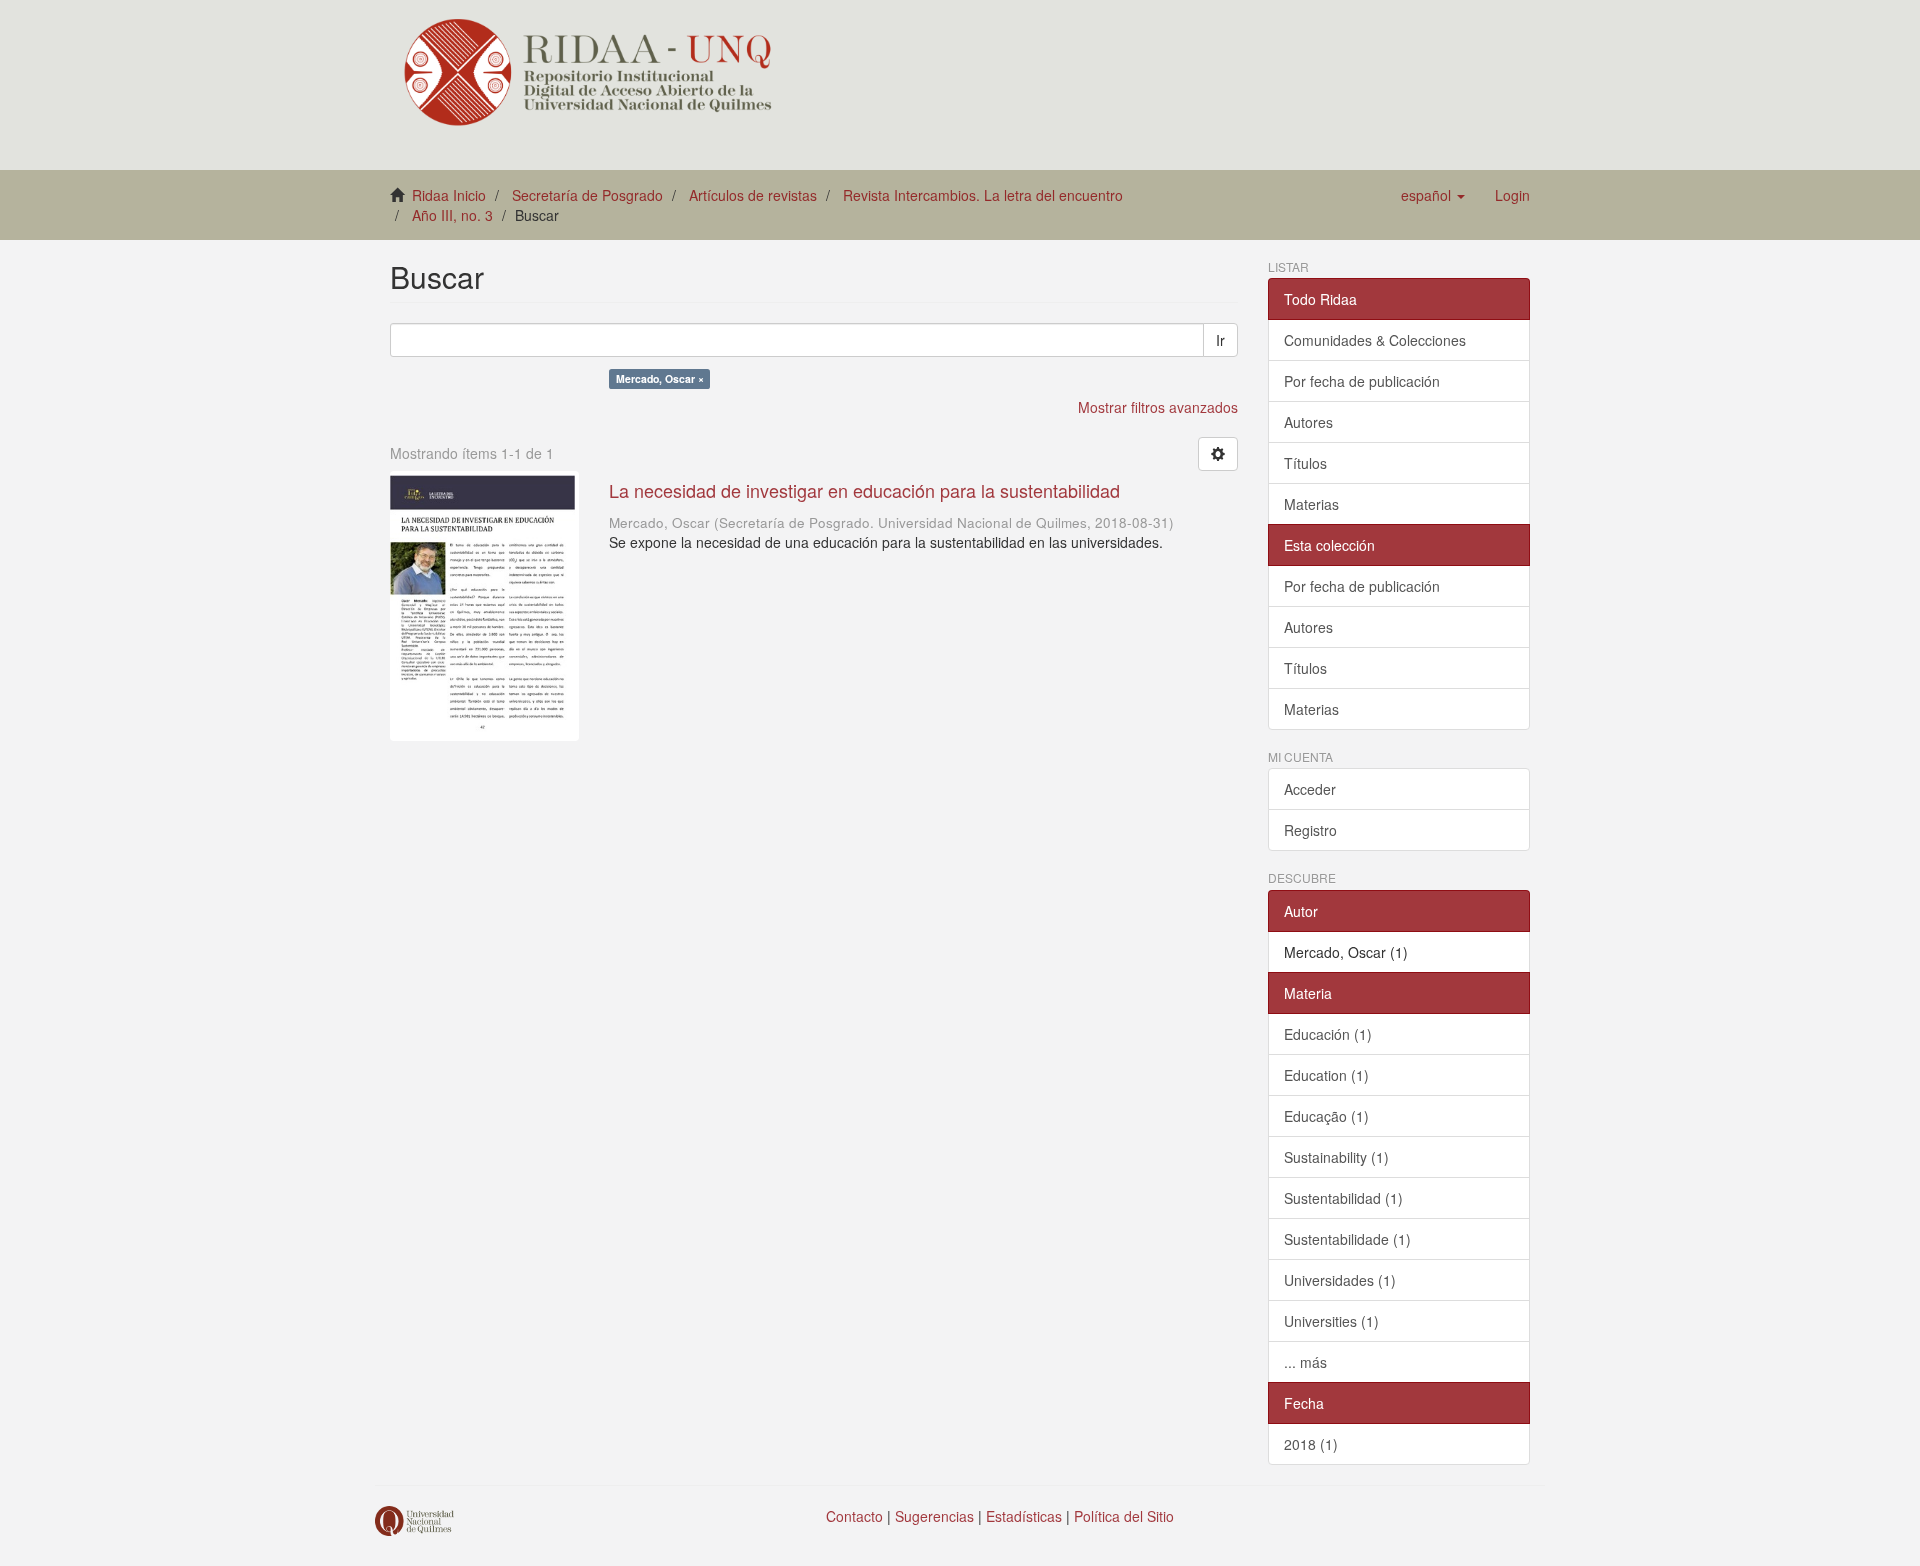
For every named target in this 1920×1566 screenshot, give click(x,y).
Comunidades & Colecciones (1375, 340)
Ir (1220, 340)
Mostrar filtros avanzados (1158, 407)
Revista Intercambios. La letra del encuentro (983, 195)
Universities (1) (1331, 1321)
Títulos (1305, 463)
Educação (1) (1326, 1116)
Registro (1310, 830)
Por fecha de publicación (1362, 381)
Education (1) (1326, 1075)
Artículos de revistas (753, 195)
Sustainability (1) (1336, 1157)
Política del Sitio (1124, 1516)
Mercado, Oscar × (660, 378)
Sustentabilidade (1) (1347, 1239)
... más (1305, 1362)
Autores (1308, 422)
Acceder (1310, 789)
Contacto (854, 1516)
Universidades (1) (1340, 1280)
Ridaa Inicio (449, 195)
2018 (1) (1311, 1444)
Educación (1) (1328, 1034)
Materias (1311, 504)
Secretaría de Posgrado (587, 195)
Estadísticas (1024, 1516)
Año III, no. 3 (452, 215)
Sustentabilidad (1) (1343, 1198)
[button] (1433, 195)
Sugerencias (934, 1516)
